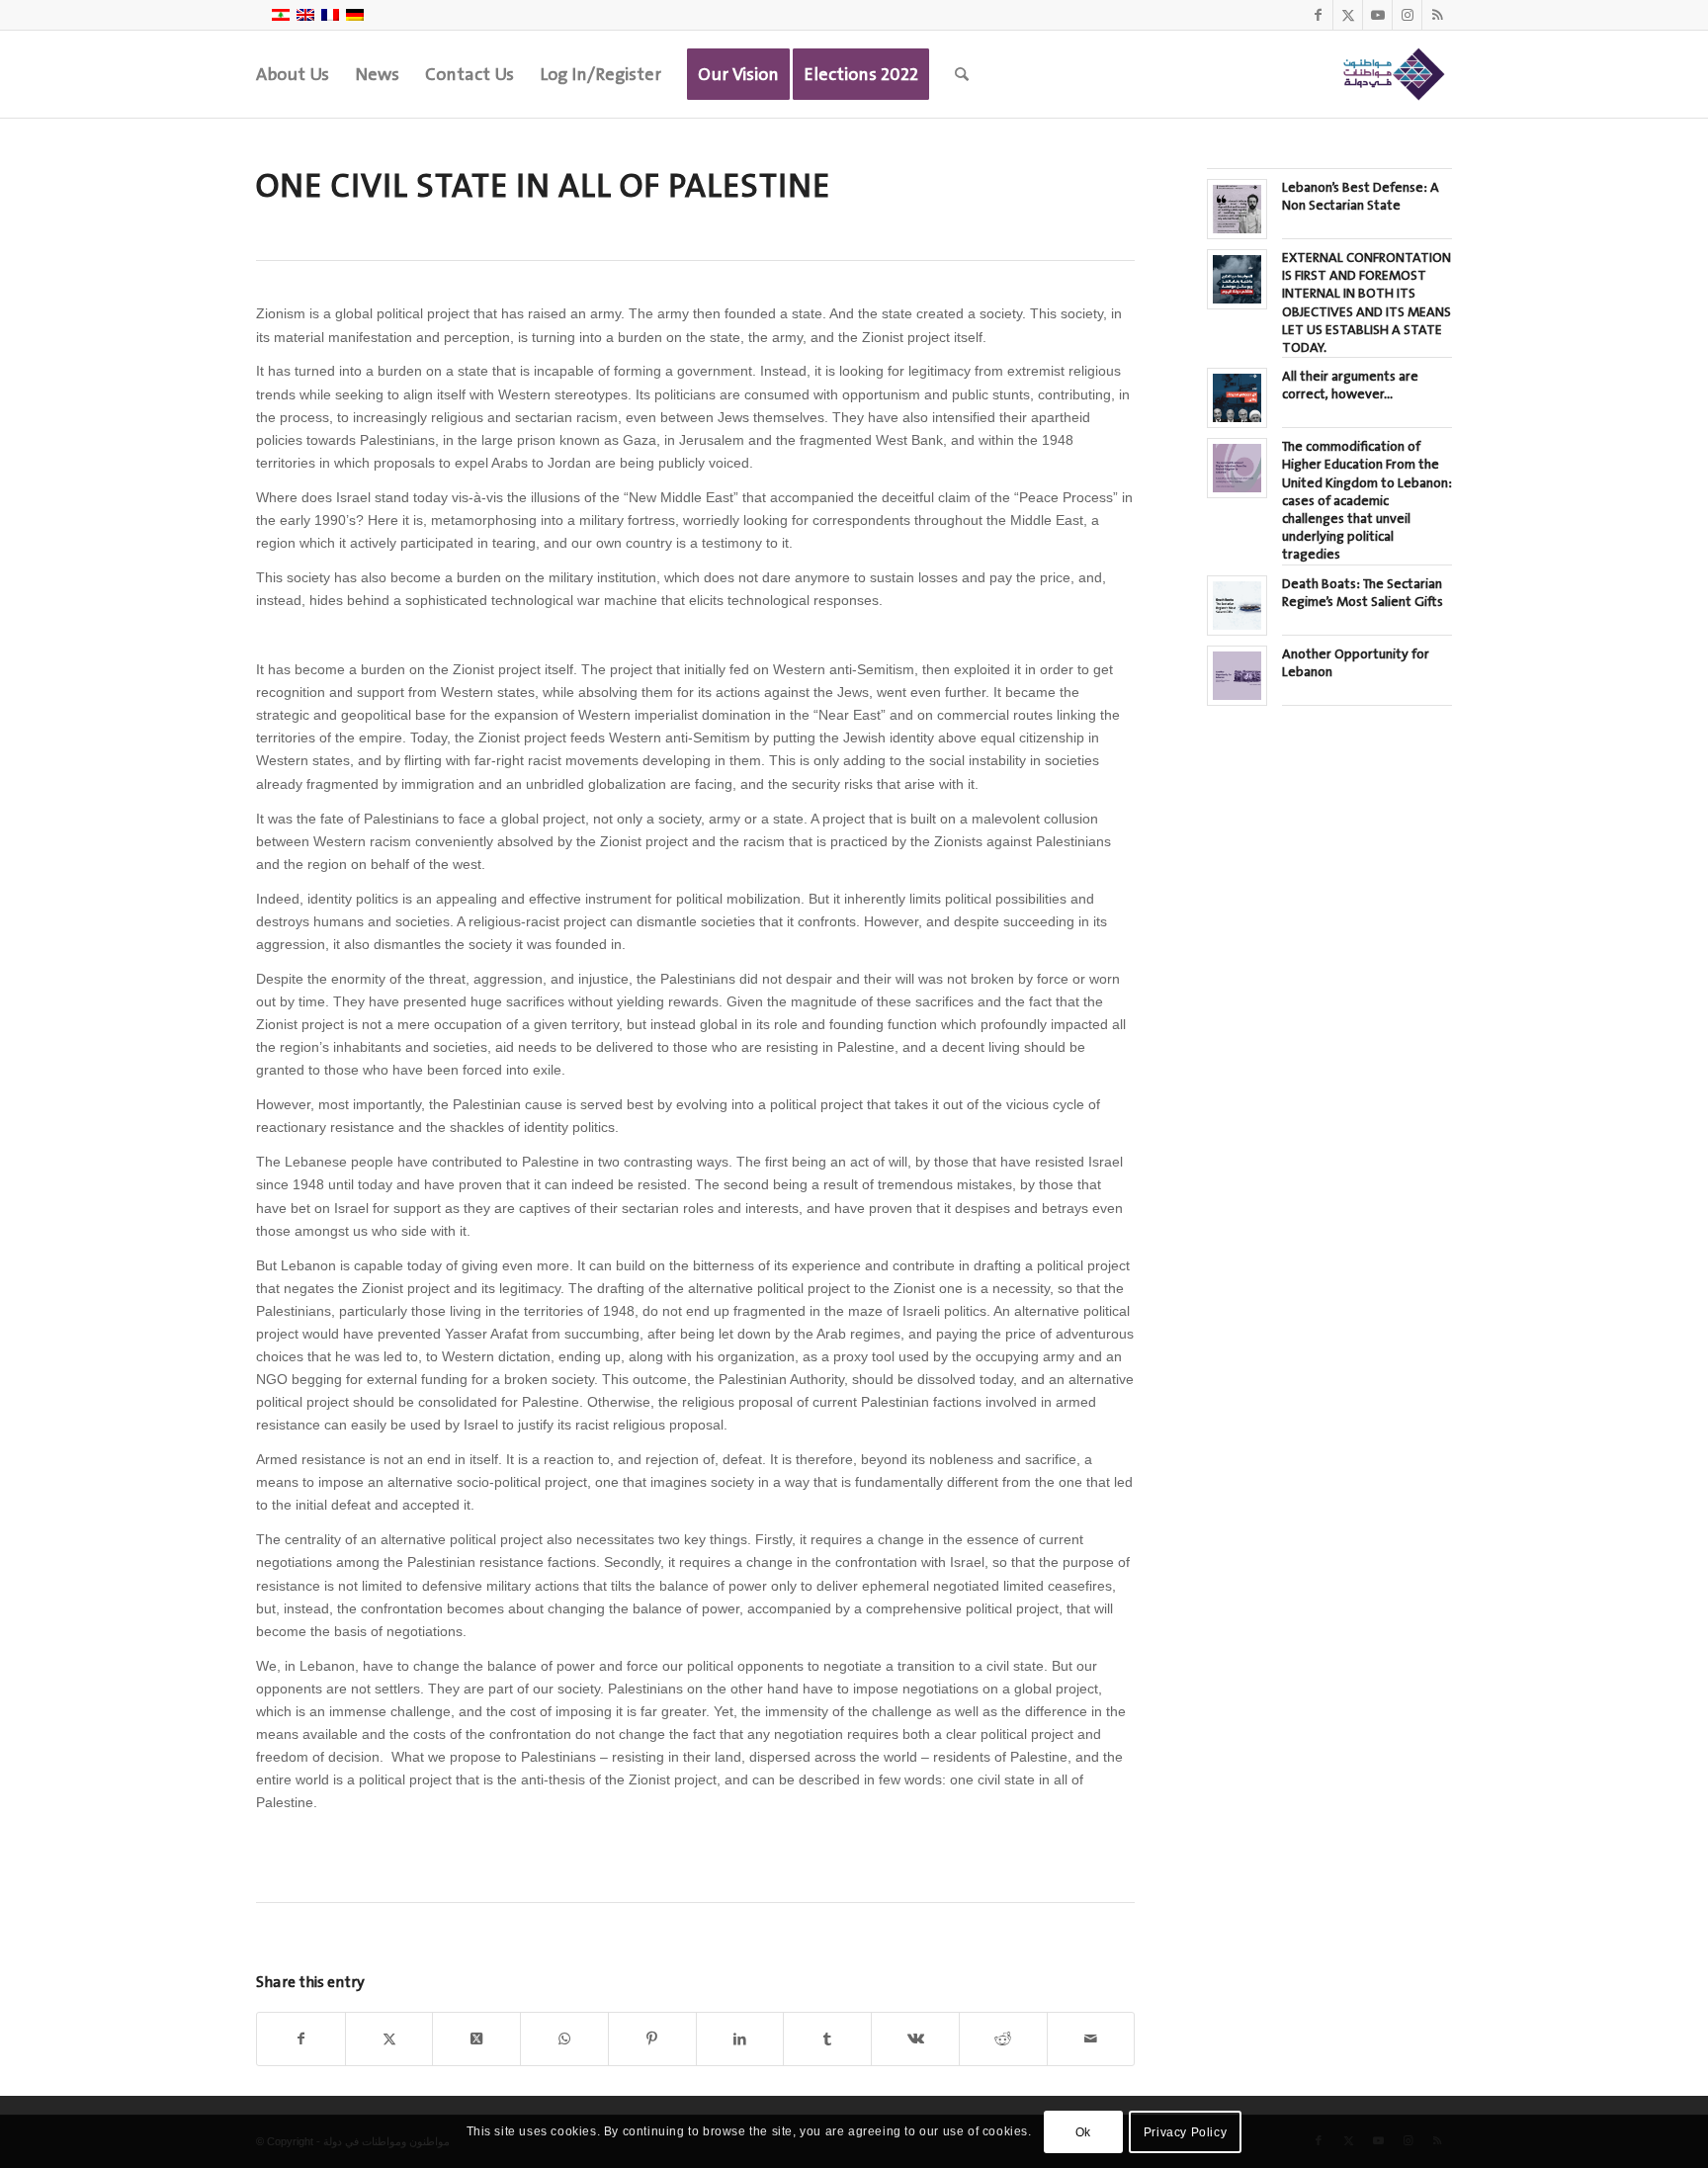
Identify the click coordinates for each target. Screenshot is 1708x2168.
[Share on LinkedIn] (740, 2039)
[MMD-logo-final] (1391, 74)
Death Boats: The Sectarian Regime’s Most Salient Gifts (1363, 593)
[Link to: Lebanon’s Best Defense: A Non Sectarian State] (1237, 209)
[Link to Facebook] (1318, 15)
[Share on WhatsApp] (564, 2039)
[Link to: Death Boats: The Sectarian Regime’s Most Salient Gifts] (1237, 606)
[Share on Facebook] (301, 2039)
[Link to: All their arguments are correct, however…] (1237, 398)
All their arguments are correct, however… (1350, 385)
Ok (1083, 2131)
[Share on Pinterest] (652, 2039)
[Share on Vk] (915, 2039)
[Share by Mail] (1091, 2039)
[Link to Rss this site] (1437, 15)
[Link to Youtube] (1377, 15)
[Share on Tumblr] (827, 2039)
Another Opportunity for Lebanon (1356, 663)
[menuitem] (293, 74)
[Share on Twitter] (389, 2039)
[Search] (962, 74)
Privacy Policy (1185, 2131)
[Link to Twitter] (1348, 15)
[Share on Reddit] (1003, 2039)
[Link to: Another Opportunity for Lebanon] (1237, 676)
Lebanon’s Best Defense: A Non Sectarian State (1361, 196)
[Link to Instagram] (1407, 15)
